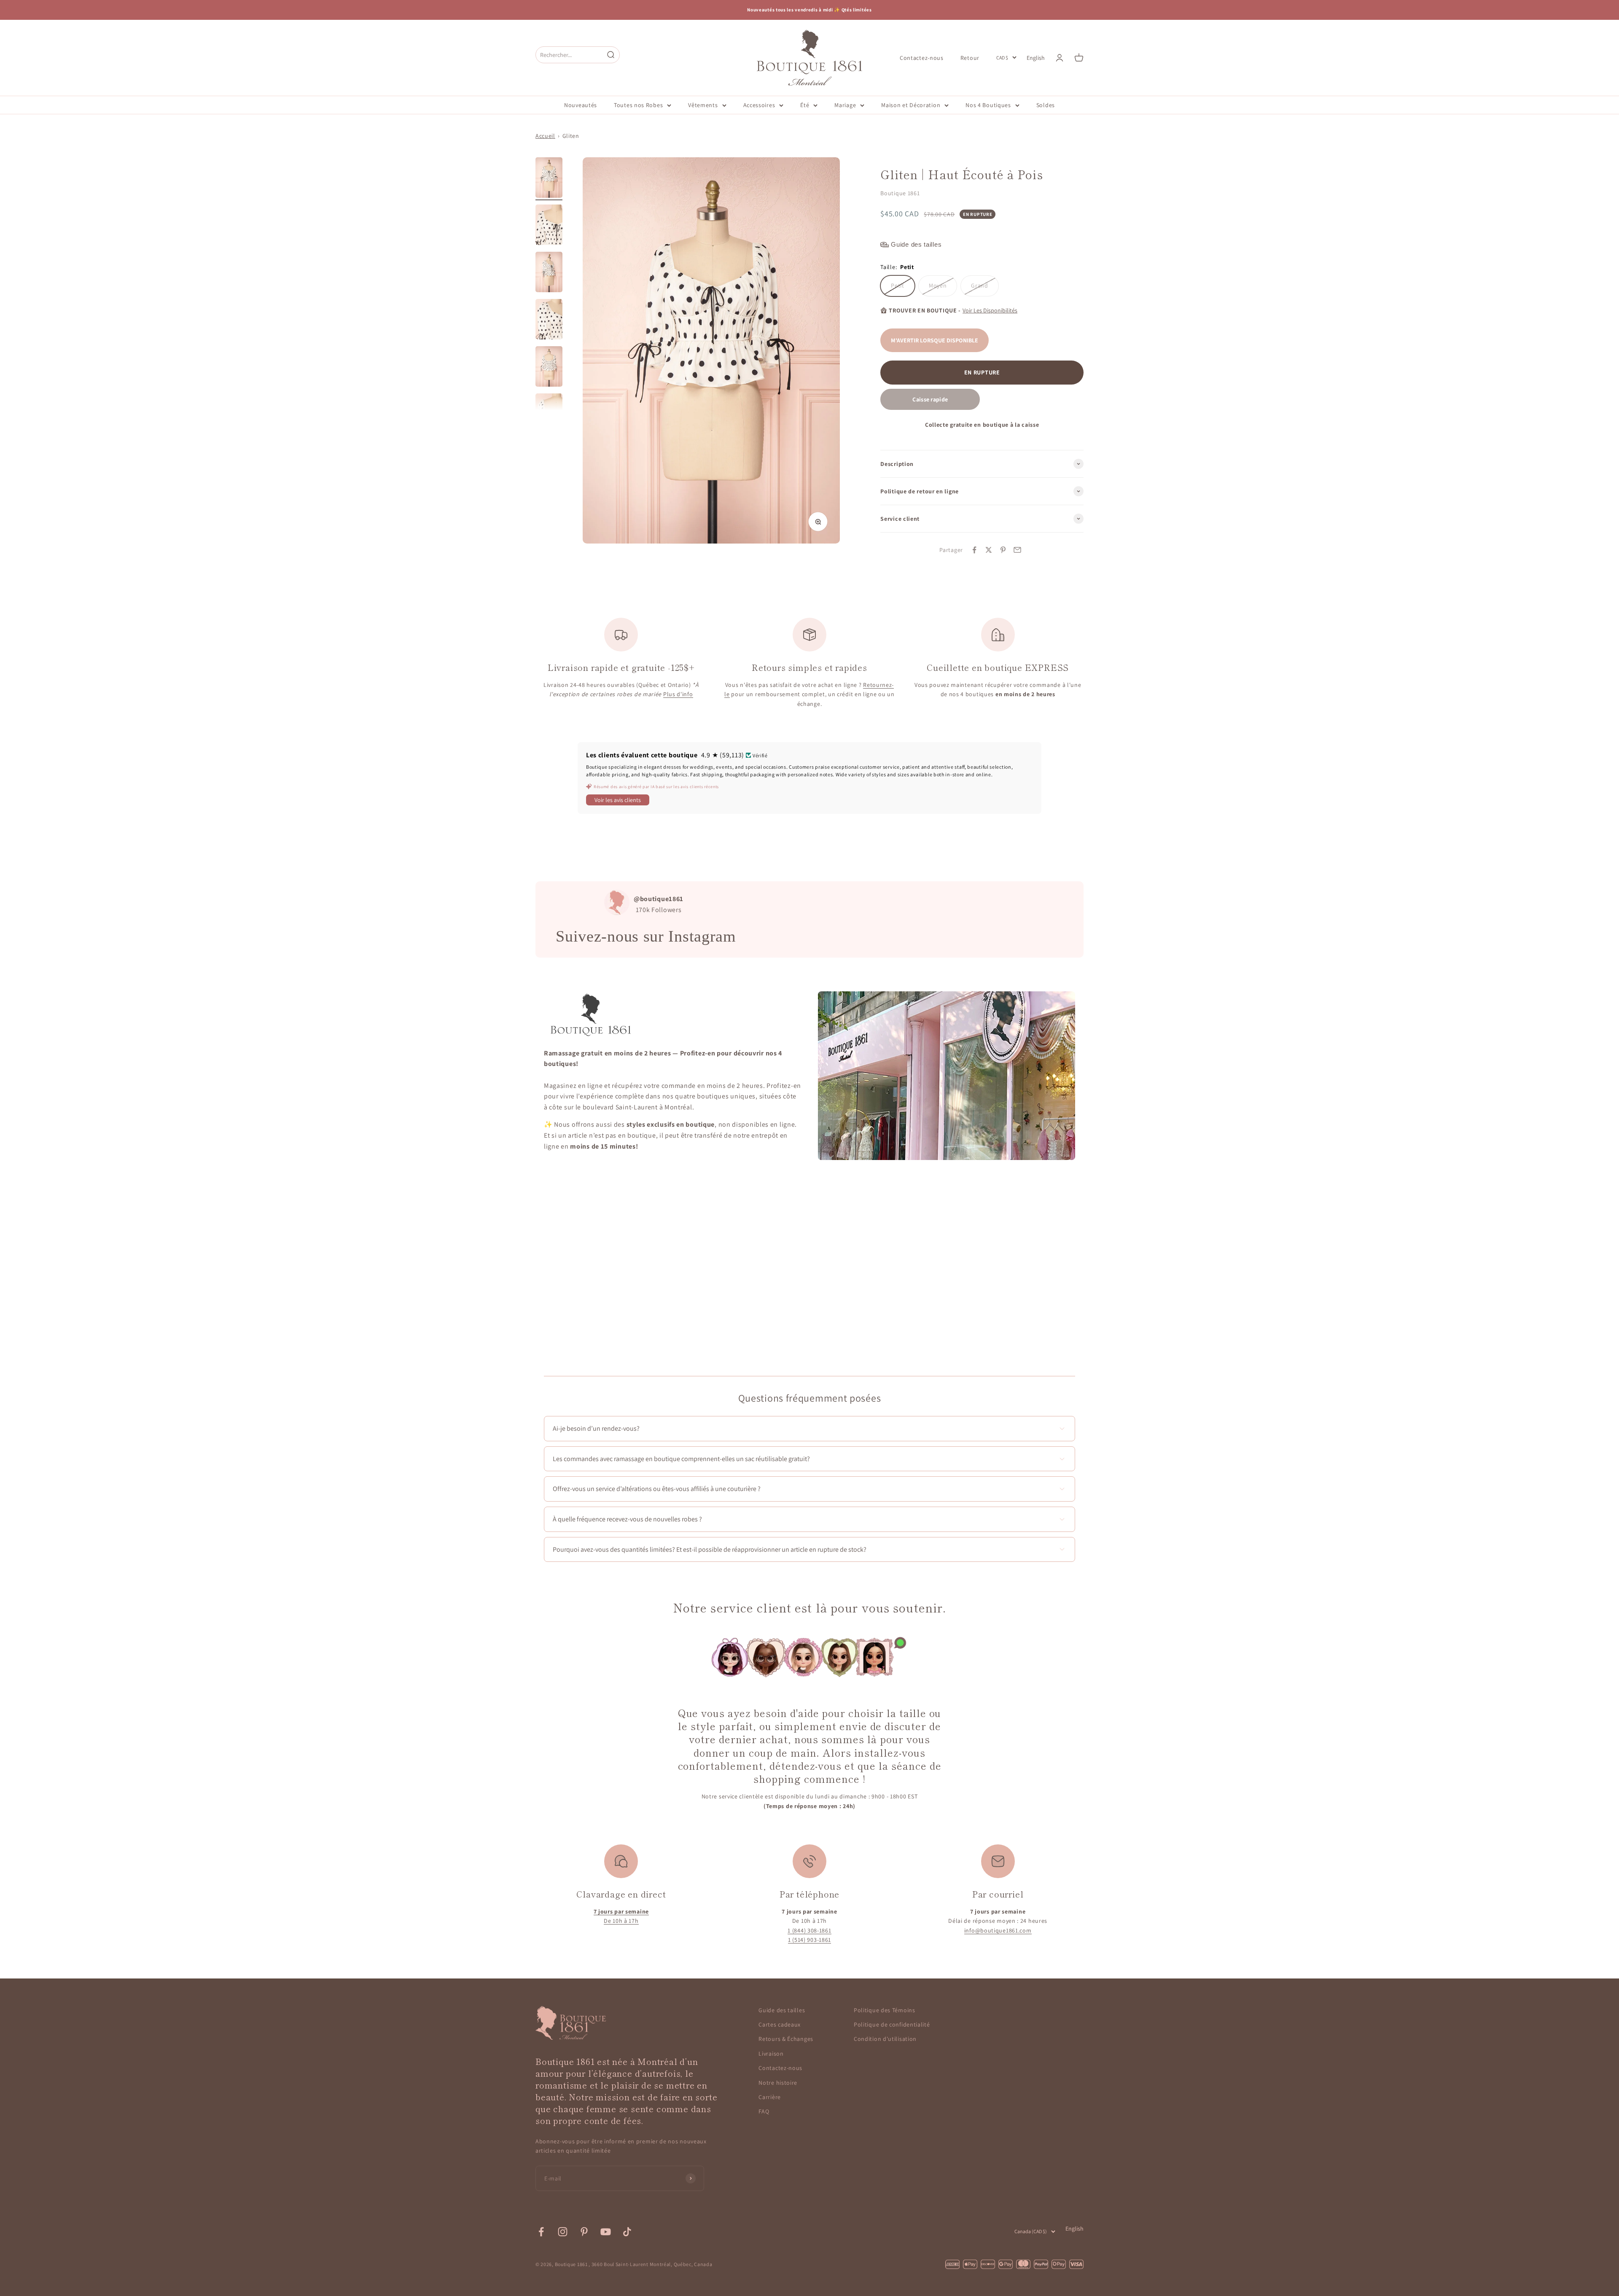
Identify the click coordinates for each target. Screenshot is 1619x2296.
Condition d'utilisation (885, 2039)
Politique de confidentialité (892, 2024)
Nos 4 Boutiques (988, 105)
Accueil (545, 136)
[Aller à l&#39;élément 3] (549, 273)
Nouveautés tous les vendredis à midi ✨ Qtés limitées (809, 10)
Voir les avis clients (618, 800)
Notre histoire (778, 2083)
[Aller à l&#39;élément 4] (549, 320)
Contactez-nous (922, 57)
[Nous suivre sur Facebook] (541, 2232)
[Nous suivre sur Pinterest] (584, 2232)
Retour (970, 57)
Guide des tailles (782, 2010)
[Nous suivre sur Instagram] (563, 2232)
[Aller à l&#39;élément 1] (549, 179)
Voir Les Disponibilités (990, 310)
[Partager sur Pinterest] (1003, 550)
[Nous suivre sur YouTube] (606, 2232)
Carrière (770, 2097)
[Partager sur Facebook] (974, 550)
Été (805, 105)
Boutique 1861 (900, 193)
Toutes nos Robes (638, 105)
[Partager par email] (1017, 550)
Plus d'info (678, 694)
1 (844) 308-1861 (809, 1930)
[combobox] (570, 55)
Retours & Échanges (786, 2039)
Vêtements (703, 105)
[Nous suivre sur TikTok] (627, 2232)
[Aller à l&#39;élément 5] (549, 368)
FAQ (764, 2111)
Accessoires (759, 105)
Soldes (1046, 105)
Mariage (845, 105)
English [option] (1036, 58)
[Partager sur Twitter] (989, 550)
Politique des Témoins (885, 2010)
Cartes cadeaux (780, 2024)
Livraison (771, 2054)
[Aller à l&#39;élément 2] (549, 226)
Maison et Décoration (911, 105)
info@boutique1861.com (998, 1930)
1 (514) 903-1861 (809, 1940)
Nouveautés (581, 105)
